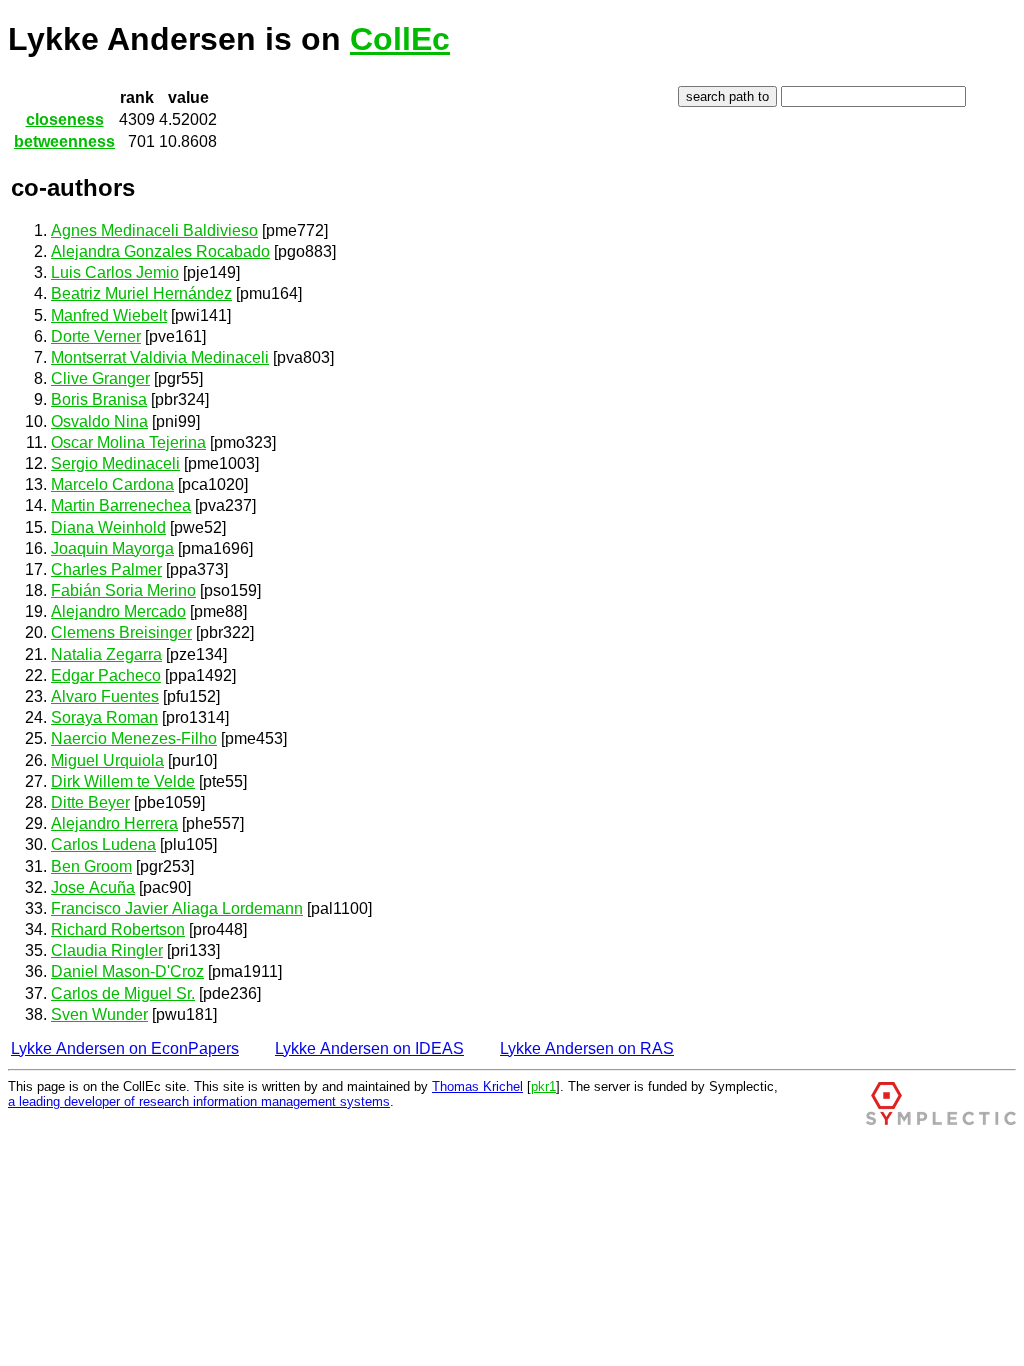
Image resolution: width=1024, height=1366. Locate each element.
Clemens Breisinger (121, 632)
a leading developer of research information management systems (199, 1101)
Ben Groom (91, 866)
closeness (65, 119)
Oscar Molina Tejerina (128, 442)
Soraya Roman (104, 717)
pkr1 (543, 1086)
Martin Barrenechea (121, 505)
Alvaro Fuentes (105, 696)
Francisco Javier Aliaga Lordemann (177, 908)
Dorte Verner (96, 336)
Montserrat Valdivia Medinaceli (160, 357)
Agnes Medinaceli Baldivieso (154, 230)
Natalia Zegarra (106, 654)
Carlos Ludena (103, 844)
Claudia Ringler (107, 950)
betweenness (64, 141)
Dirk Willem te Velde (123, 781)
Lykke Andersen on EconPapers (125, 1048)
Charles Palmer (106, 569)
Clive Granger (100, 378)
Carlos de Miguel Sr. (123, 993)
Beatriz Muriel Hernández (141, 293)
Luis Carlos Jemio (115, 272)
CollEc (400, 39)
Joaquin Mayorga (112, 548)
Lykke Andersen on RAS (587, 1048)
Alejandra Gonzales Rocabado (160, 251)
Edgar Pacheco (106, 675)
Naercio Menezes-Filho (134, 738)
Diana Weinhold (108, 527)
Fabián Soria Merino (123, 590)
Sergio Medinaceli (115, 463)
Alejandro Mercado (118, 611)
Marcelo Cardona (112, 484)
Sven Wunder (99, 1014)
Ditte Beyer (90, 802)
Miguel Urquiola (107, 760)
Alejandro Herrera (114, 823)
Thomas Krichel (477, 1086)
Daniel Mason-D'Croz (127, 971)
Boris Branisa (99, 399)
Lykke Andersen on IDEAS (369, 1048)
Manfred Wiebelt (109, 315)
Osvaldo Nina (99, 421)
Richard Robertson (118, 929)
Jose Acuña (93, 887)
